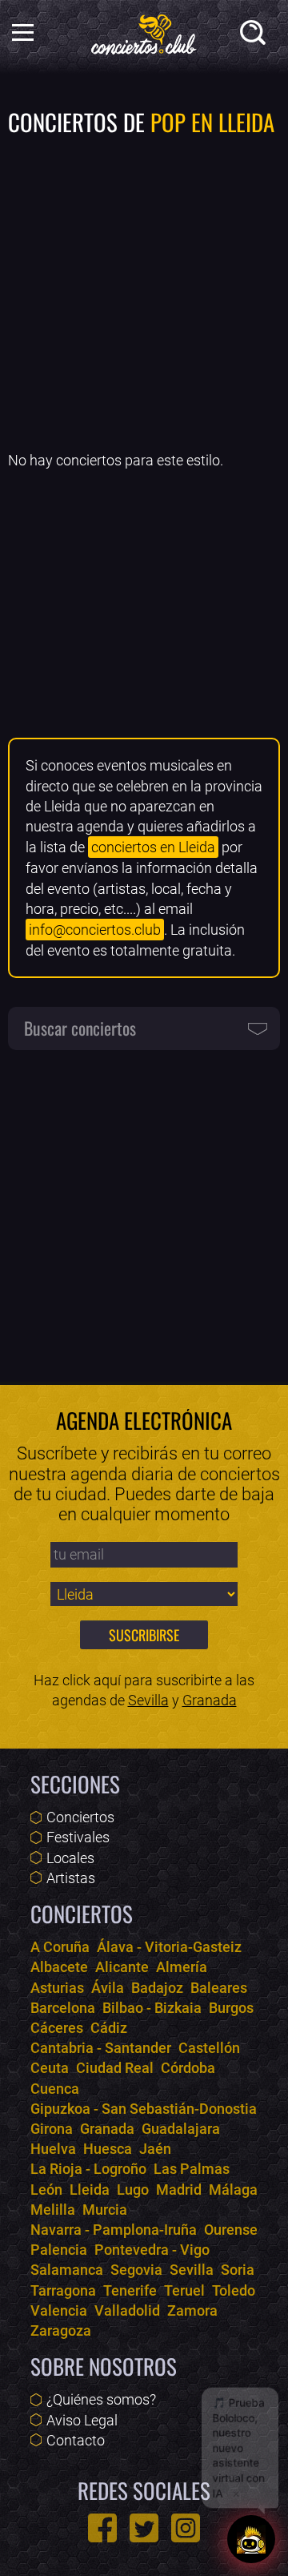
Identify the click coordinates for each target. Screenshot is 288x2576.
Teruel (184, 2290)
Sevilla (148, 1700)
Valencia (59, 2310)
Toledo (234, 2290)
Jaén (155, 2149)
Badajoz (157, 1988)
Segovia (136, 2270)
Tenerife (130, 2290)
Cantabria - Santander (101, 2048)
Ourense (231, 2230)
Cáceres (57, 2028)
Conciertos (80, 1817)
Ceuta (50, 2068)
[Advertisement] (144, 292)
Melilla (53, 2210)
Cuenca (55, 2089)
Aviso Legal (82, 2420)
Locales (70, 1858)
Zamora (192, 2310)
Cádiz (109, 2028)
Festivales (78, 1837)
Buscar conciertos (80, 1028)
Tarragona (63, 2290)
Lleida (90, 2190)
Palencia (59, 2250)
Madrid (179, 2190)
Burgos (231, 2008)
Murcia (105, 2210)
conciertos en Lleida (153, 847)
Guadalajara (181, 2129)
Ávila (108, 1988)
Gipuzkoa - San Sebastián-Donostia (144, 2109)
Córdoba (188, 2068)
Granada (210, 1700)
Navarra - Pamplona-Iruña (114, 2230)
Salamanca (67, 2270)
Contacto (76, 2440)
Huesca (108, 2149)
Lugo (133, 2190)
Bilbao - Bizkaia (152, 2008)
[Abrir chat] (252, 2538)
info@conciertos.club (95, 930)
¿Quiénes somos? (101, 2399)
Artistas (71, 1878)
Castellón (209, 2048)
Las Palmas (192, 2169)
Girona (52, 2129)
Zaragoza (61, 2330)
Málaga (233, 2190)
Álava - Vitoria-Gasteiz (169, 1947)
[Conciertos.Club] (144, 32)
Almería (182, 1967)
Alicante (122, 1967)
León (46, 2190)
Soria (238, 2270)
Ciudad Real (115, 2068)
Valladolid (127, 2310)
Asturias (57, 1988)
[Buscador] (256, 36)
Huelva (53, 2149)
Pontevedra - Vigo (152, 2250)
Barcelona (63, 2008)
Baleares (219, 1988)
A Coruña (60, 1947)
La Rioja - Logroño (88, 2169)
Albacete (59, 1967)
